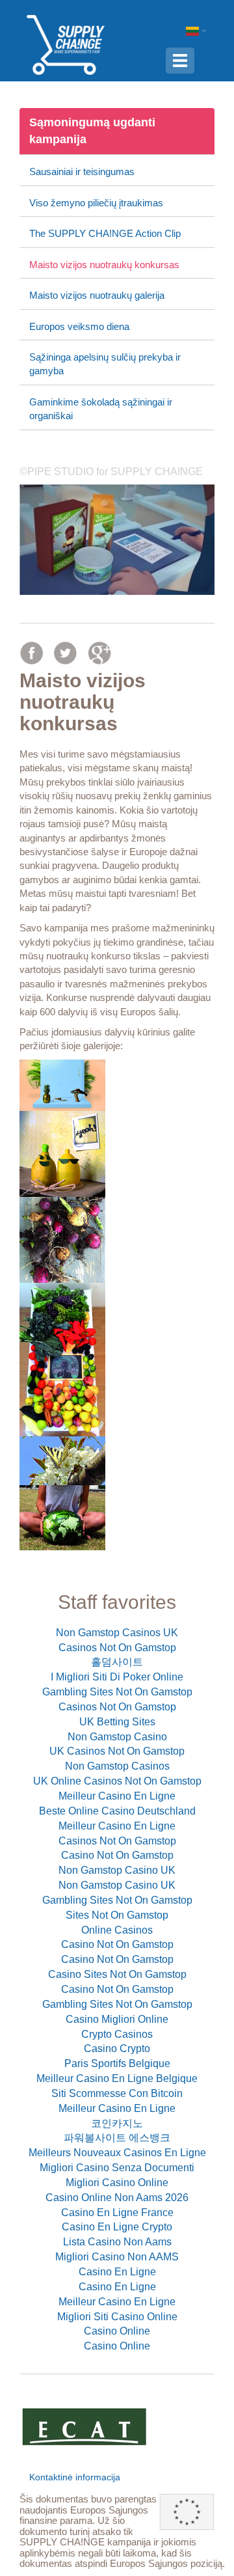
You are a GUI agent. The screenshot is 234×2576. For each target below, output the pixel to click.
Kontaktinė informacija (75, 2477)
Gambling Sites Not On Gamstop (117, 1692)
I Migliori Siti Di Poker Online (117, 1677)
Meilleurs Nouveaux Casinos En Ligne (117, 2153)
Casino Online (117, 2331)
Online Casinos (117, 1930)
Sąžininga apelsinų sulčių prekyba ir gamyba (105, 364)
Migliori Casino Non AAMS (117, 2257)
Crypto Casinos (117, 2034)
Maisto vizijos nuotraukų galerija (97, 295)
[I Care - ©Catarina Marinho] (117, 1518)
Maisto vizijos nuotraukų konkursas (104, 265)
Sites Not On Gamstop (117, 1915)
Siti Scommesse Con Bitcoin (117, 2093)
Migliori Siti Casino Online (117, 2317)
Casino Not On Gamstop (117, 1855)
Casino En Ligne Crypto (117, 2227)
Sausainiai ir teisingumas (82, 171)
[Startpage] (66, 44)
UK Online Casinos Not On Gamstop (117, 1781)
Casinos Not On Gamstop (117, 1648)
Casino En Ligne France (117, 2213)
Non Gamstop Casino (117, 1737)
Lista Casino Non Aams (117, 2242)
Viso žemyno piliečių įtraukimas (96, 203)
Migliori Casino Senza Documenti (117, 2168)
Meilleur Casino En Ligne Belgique (117, 2078)
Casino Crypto (117, 2048)
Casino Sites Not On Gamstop (117, 1974)
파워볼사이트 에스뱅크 (117, 2138)
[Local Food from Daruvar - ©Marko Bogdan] (117, 1360)
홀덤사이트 (117, 1662)
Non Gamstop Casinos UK (117, 1633)
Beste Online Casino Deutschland (117, 1811)
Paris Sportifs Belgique (117, 2063)
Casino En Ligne (117, 2272)
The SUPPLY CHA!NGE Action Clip (105, 233)
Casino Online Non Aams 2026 (117, 2198)
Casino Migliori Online (117, 2019)
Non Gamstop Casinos (117, 1766)
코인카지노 (117, 2123)
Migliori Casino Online (117, 2183)
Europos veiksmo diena (79, 326)
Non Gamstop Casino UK (117, 1870)
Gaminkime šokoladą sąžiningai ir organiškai (101, 409)
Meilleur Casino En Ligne (117, 1796)
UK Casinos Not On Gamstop (117, 1751)
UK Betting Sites (117, 1722)
